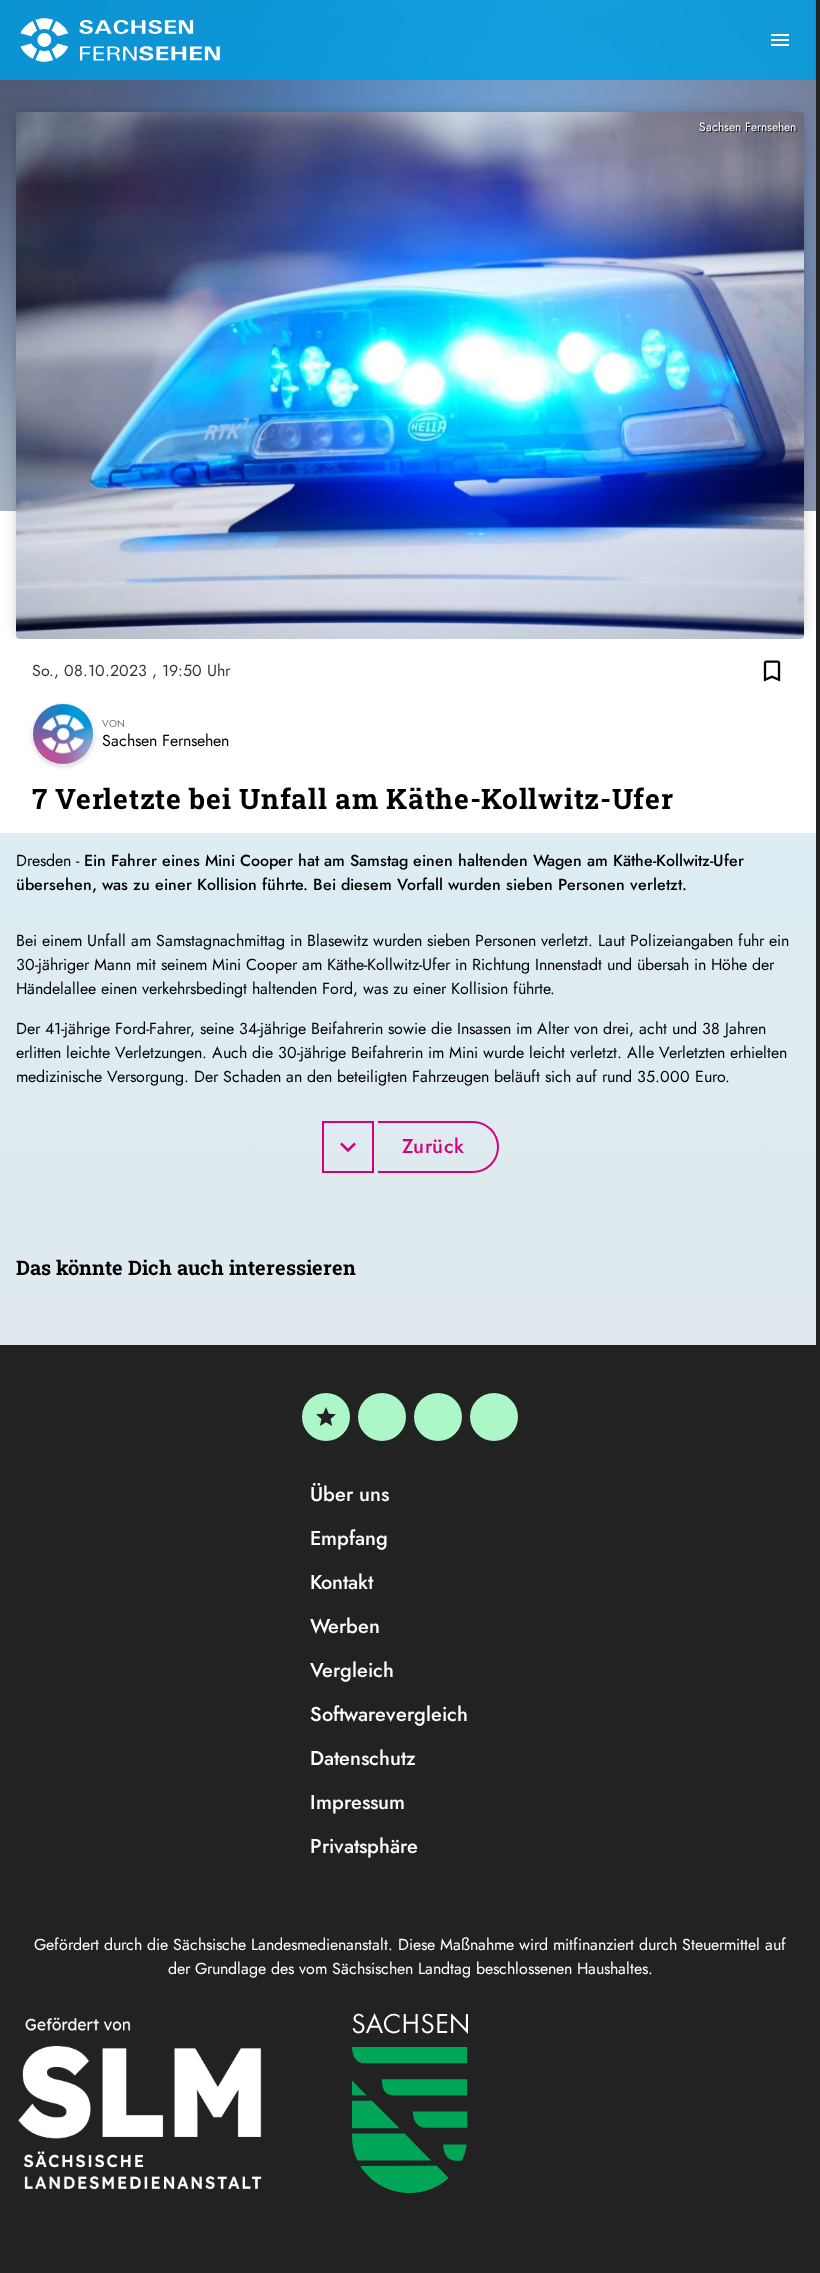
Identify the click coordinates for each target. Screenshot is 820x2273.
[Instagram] (438, 1417)
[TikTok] (494, 1417)
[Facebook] (382, 1417)
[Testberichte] (326, 1417)
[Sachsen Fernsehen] (120, 40)
